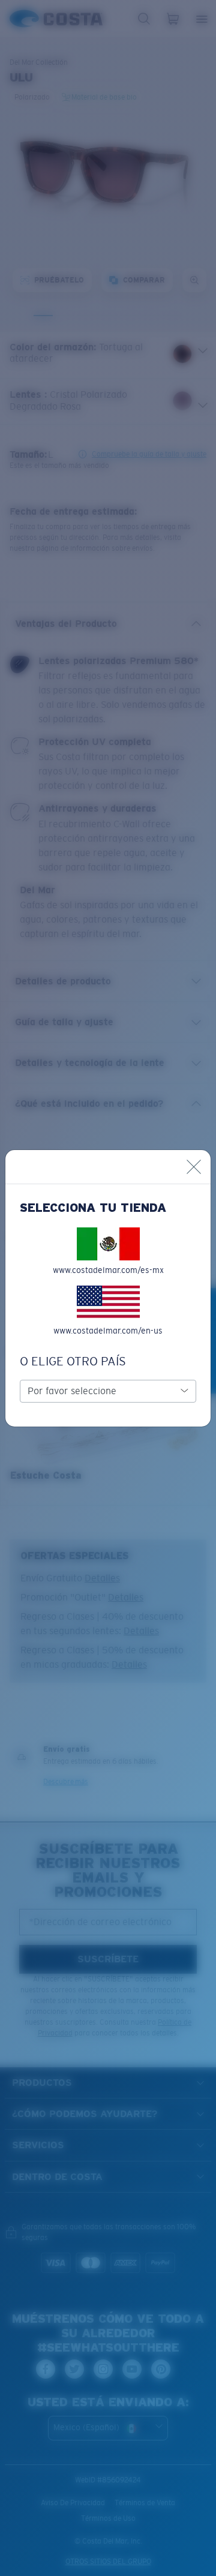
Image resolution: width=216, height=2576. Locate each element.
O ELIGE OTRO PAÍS (73, 1361)
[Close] (194, 1167)
